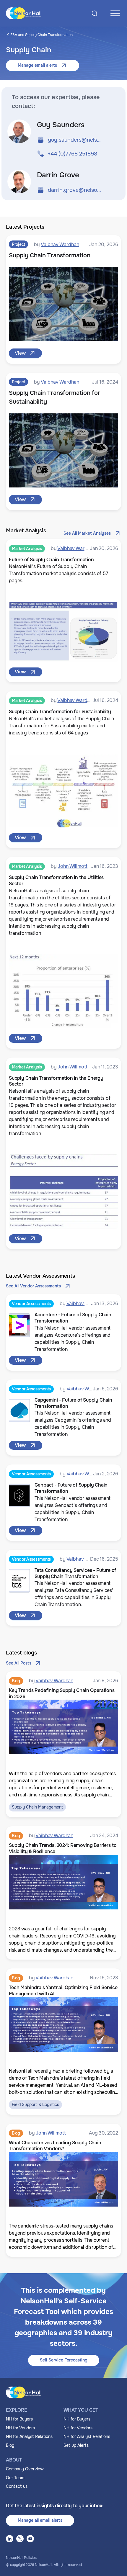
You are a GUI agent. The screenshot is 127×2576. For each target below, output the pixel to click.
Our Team (15, 2478)
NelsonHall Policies (21, 2558)
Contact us (17, 2486)
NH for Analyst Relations (29, 2436)
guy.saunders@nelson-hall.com (75, 140)
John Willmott (73, 866)
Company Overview (25, 2469)
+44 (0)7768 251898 (73, 154)
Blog (10, 2445)
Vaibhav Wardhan (60, 244)
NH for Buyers (19, 2419)
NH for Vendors (20, 2428)
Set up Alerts (76, 2445)
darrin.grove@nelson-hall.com (75, 190)
